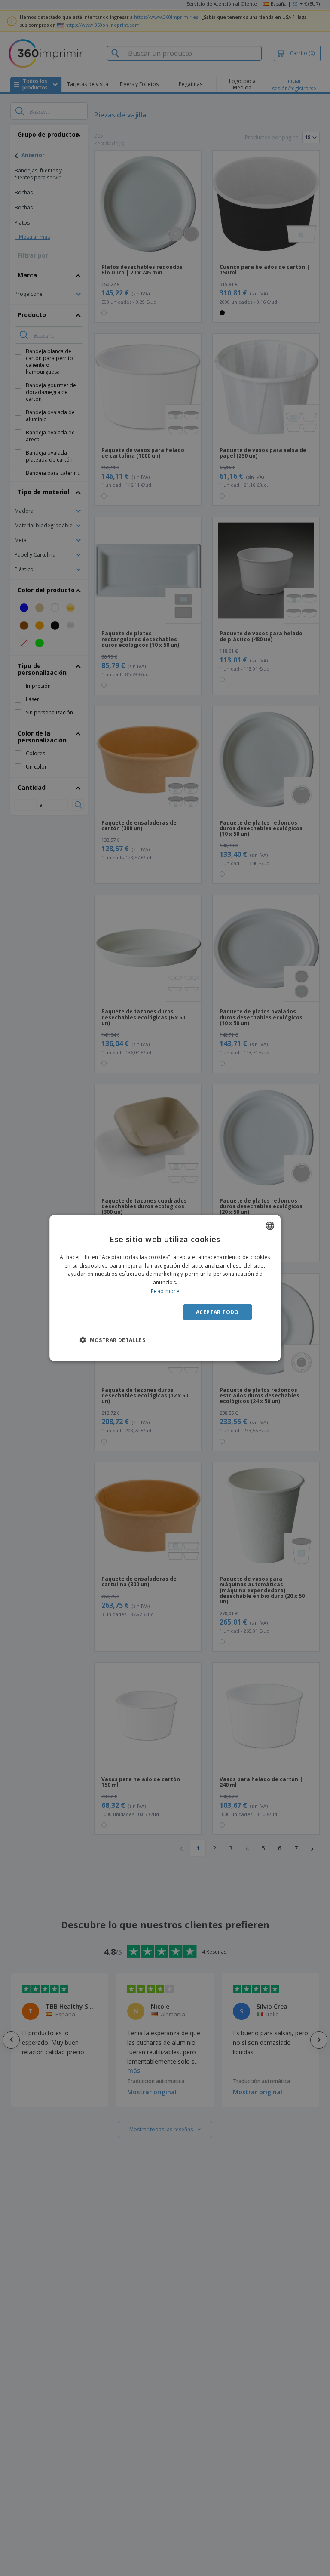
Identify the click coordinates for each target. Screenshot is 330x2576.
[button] (112, 1340)
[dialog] (165, 1288)
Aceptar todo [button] (217, 1312)
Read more (165, 1291)
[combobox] (270, 1225)
